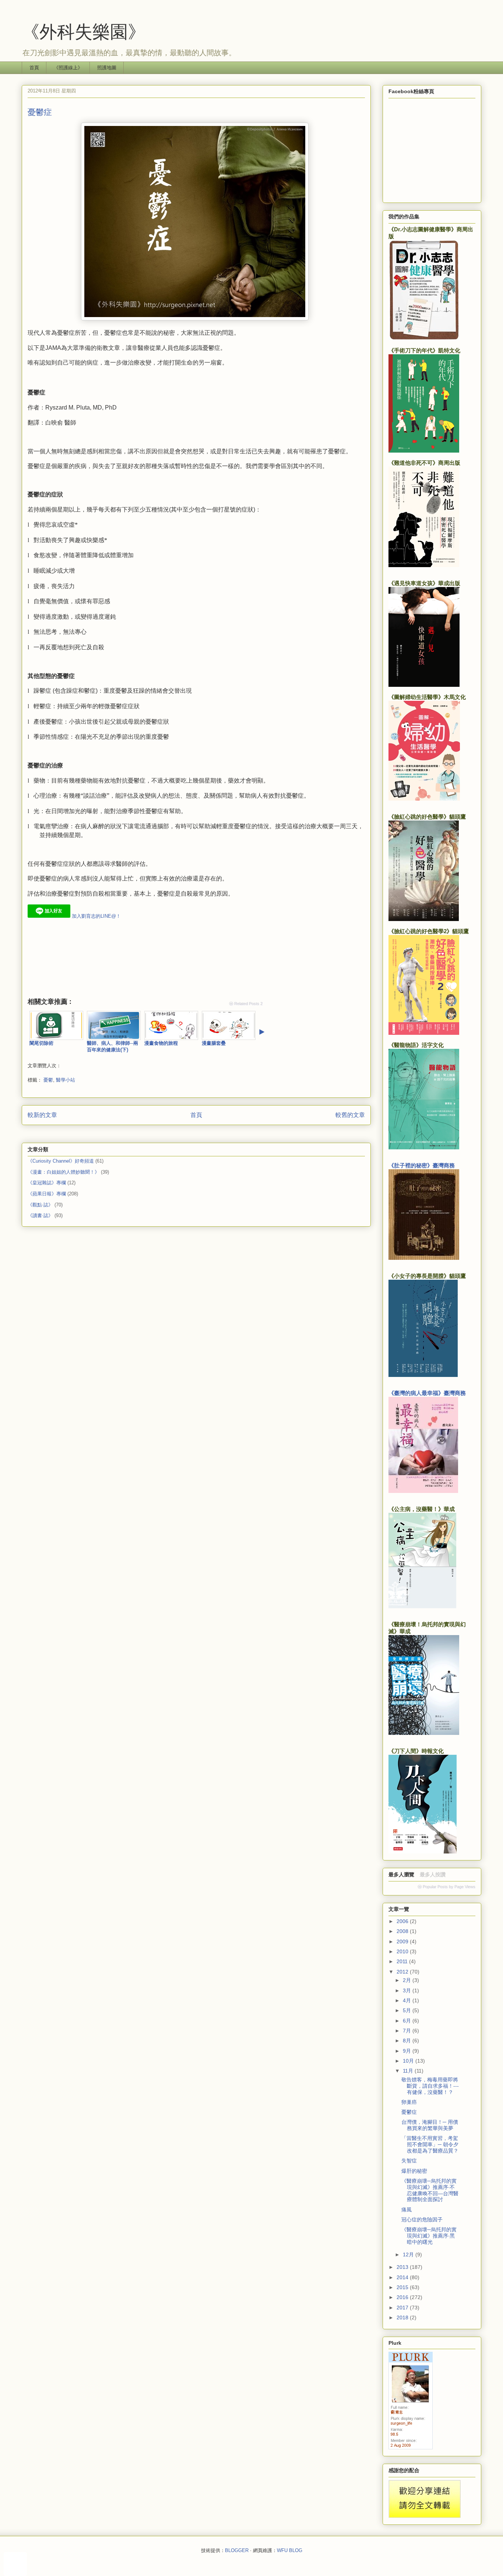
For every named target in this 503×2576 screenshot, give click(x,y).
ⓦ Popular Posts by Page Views (446, 1887)
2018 (403, 2317)
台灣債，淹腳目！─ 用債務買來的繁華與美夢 (430, 2125)
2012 (403, 1972)
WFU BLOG (290, 2550)
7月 (408, 2031)
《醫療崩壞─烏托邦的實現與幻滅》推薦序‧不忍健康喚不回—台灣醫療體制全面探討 (430, 2190)
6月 (408, 2021)
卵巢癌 (409, 2102)
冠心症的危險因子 (422, 2220)
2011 (403, 1961)
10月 (409, 2061)
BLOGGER (237, 2550)
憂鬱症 (409, 2112)
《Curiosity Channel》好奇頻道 (61, 1161)
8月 (408, 2041)
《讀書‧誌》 (40, 1215)
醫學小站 (66, 1080)
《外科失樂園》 (84, 31)
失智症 (409, 2161)
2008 (403, 1931)
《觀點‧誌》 (40, 1205)
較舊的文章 (350, 1115)
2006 (403, 1921)
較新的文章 (42, 1115)
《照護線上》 (68, 68)
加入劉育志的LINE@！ (96, 916)
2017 (403, 2308)
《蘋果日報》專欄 (47, 1194)
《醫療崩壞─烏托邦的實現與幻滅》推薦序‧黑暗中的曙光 (429, 2236)
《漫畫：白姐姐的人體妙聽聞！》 (64, 1172)
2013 (403, 2267)
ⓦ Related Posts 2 (246, 1004)
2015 (403, 2287)
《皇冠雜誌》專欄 (47, 1183)
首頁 (34, 68)
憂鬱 (48, 1080)
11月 (409, 2071)
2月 (408, 1980)
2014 (403, 2277)
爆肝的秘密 (414, 2171)
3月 (408, 1990)
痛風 (407, 2210)
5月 (408, 2010)
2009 (403, 1941)
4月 (408, 2000)
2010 (403, 1951)
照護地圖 (107, 68)
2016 (403, 2297)
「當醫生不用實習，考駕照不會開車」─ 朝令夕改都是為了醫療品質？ (430, 2144)
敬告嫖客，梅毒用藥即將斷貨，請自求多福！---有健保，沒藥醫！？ (430, 2086)
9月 (408, 2051)
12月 (409, 2255)
